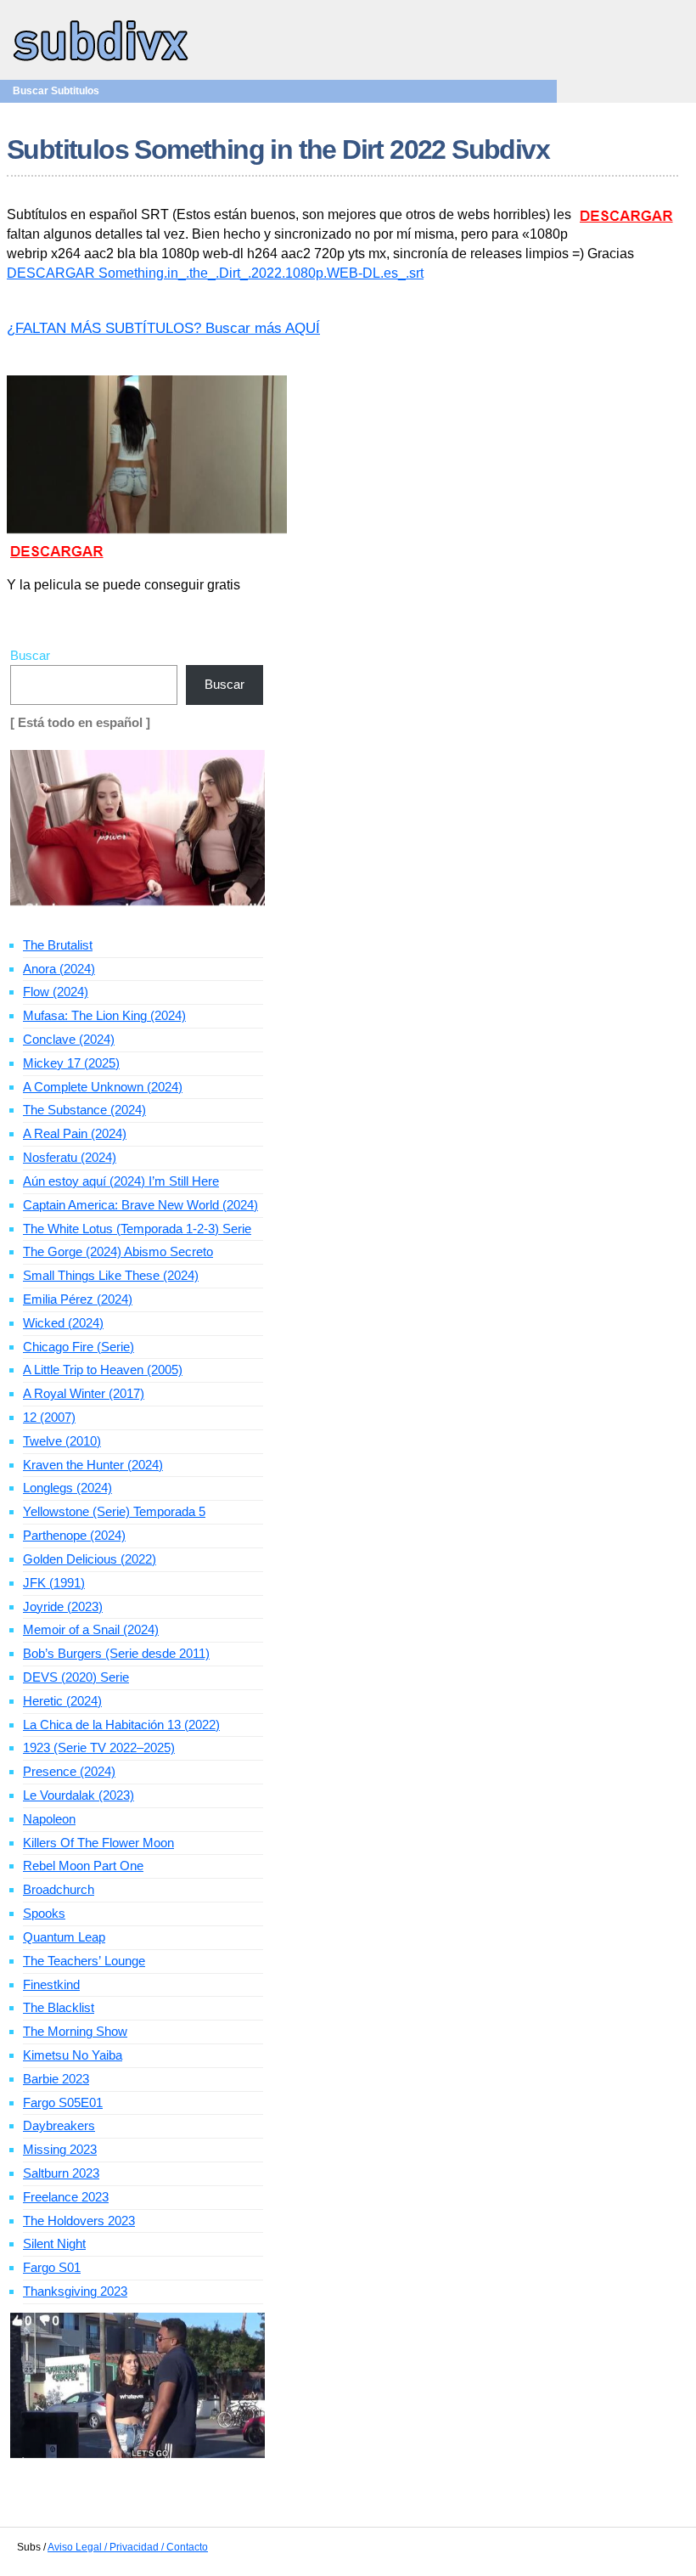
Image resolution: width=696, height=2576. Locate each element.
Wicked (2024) (63, 1323)
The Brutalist (58, 945)
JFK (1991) (54, 1583)
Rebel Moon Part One (83, 1866)
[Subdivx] (101, 63)
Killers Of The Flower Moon (98, 1843)
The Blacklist (59, 2007)
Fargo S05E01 (63, 2103)
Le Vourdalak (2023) (79, 1795)
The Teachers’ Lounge (84, 1961)
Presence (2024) (69, 1771)
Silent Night (54, 2243)
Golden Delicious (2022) (90, 1559)
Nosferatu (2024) (70, 1157)
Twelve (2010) (62, 1441)
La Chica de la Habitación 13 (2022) (121, 1725)
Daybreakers (59, 2125)
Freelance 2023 (66, 2197)
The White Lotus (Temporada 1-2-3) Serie (137, 1229)
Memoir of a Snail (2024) (91, 1629)
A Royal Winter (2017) (84, 1393)
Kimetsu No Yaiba (73, 2055)
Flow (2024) (56, 992)
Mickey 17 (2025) (71, 1063)
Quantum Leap (64, 1937)
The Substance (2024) (84, 1110)
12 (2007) (49, 1417)
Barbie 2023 (56, 2079)
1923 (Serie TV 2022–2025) (99, 1747)
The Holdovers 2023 (79, 2221)
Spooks (44, 1913)
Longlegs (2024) (67, 1488)
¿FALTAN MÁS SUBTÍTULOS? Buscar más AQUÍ (163, 328)
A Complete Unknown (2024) (103, 1087)
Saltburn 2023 (61, 2173)
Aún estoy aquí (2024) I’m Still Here (121, 1181)
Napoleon (49, 1819)
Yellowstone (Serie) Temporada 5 (114, 1511)
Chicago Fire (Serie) (79, 1347)
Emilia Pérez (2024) (78, 1299)
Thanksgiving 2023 (75, 2291)
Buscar (30, 655)
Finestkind (51, 1984)
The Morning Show (75, 2031)
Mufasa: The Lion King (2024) (104, 1015)
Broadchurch (59, 1889)
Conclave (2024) (69, 1039)
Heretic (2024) (62, 1701)
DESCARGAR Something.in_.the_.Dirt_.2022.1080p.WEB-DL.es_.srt (215, 273)
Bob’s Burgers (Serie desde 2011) (116, 1653)
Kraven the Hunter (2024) (93, 1465)
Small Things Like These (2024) (111, 1275)
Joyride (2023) (63, 1606)
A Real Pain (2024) (75, 1133)
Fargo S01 (52, 2267)
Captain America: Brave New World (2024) (140, 1205)
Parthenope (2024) (74, 1535)
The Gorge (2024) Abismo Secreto (118, 1251)
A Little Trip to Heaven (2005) (103, 1370)
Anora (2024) (59, 969)
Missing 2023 (60, 2149)
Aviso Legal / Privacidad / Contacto (128, 2547)
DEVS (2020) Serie (76, 1677)
